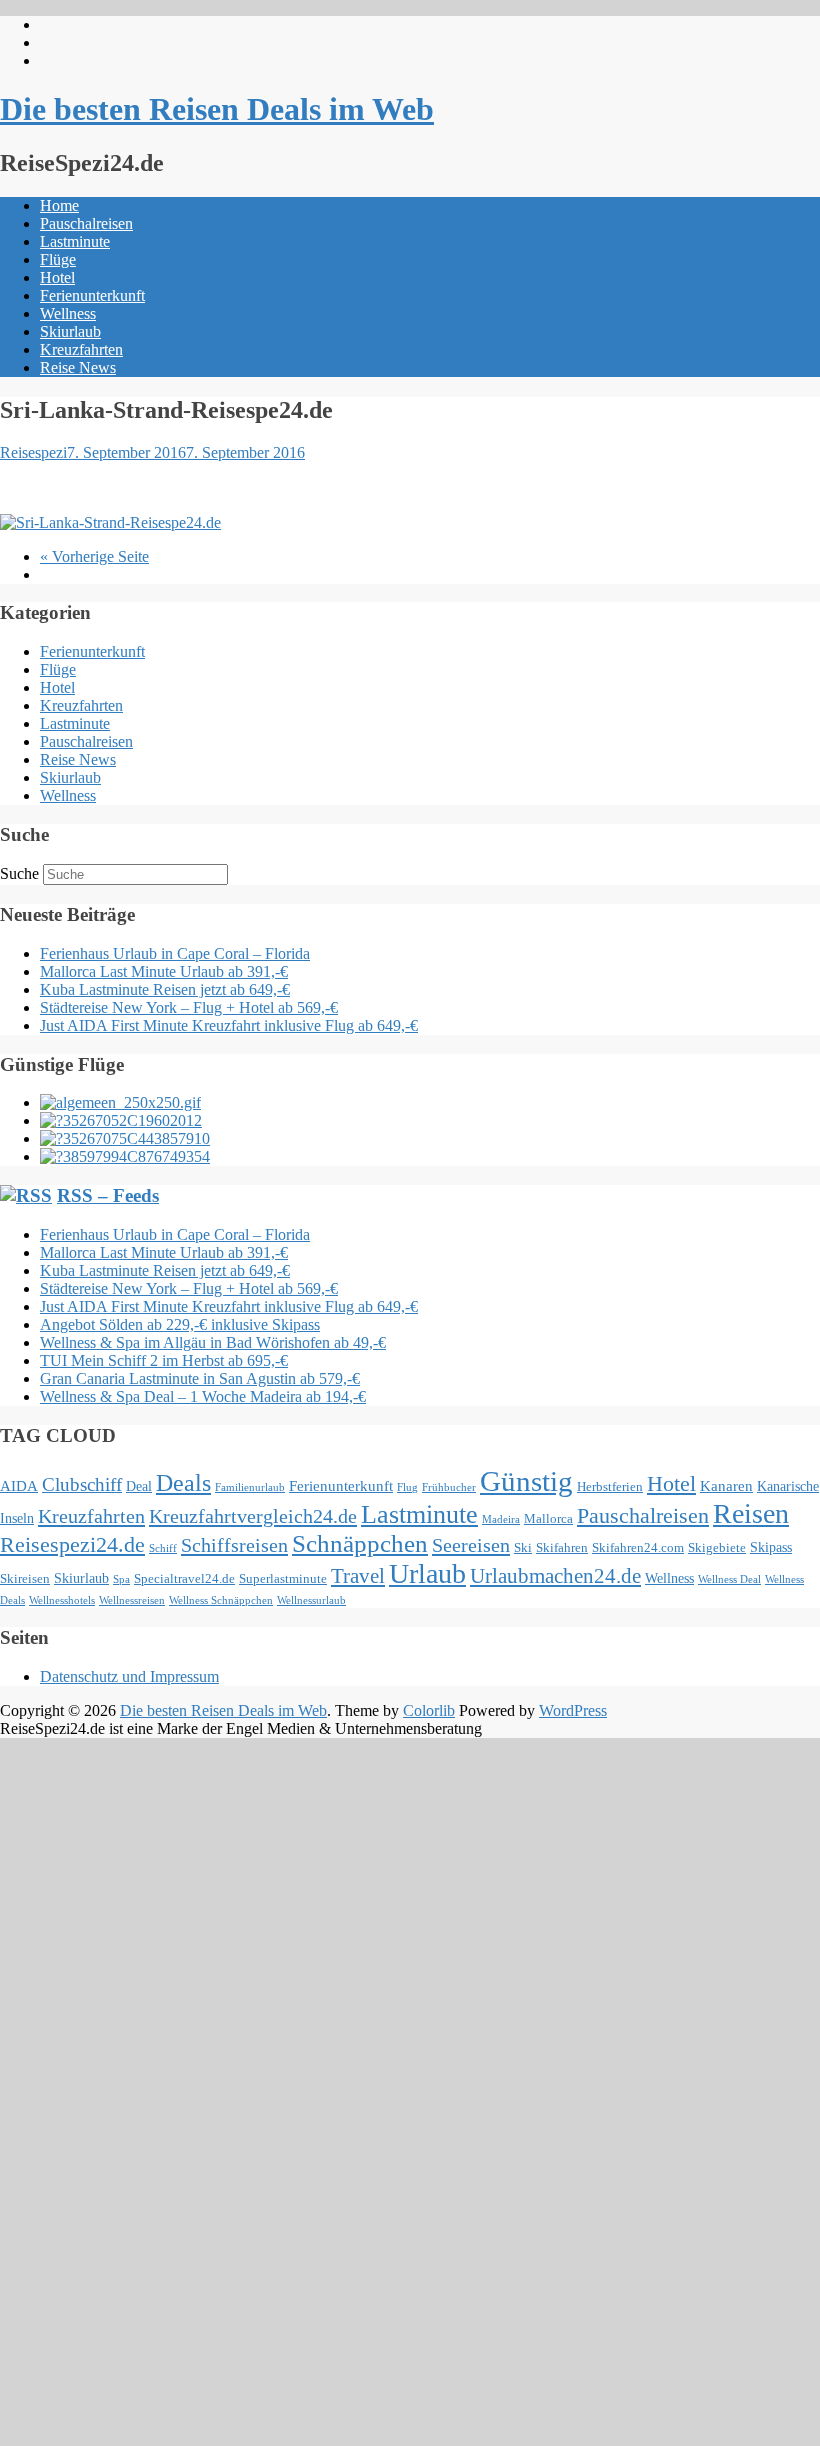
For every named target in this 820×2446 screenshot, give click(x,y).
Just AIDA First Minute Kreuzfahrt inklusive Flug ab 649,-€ (229, 1025)
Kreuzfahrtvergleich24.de (253, 1516)
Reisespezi (33, 452)
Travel (358, 1576)
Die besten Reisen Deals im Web (217, 109)
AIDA (19, 1485)
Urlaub (427, 1573)
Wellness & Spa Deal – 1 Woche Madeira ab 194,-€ (203, 1396)
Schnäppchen (360, 1543)
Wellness (68, 313)
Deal (139, 1486)
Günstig (526, 1481)
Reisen (751, 1513)
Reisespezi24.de (72, 1545)
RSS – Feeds (108, 1195)
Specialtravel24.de (184, 1579)
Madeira (501, 1519)
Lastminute (75, 241)
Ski (523, 1548)
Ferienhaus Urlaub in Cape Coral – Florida (175, 953)
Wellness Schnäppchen (221, 1600)
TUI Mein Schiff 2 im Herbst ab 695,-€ (164, 1360)
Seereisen (471, 1545)
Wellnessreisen (132, 1600)
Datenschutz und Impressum (129, 1676)
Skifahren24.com (638, 1548)
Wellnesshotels (62, 1600)
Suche (19, 873)
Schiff (163, 1548)
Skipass (771, 1547)
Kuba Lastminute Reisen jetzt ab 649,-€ (165, 989)
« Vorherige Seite (94, 556)
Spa (121, 1579)
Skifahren (562, 1548)
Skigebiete (717, 1548)
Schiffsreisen (234, 1545)
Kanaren (726, 1485)
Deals (183, 1483)
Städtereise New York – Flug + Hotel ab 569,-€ (189, 1007)
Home (59, 205)
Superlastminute (283, 1579)
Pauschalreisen (86, 223)
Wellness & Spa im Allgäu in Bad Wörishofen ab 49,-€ (213, 1342)
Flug (407, 1487)
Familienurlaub (250, 1487)
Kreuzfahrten (81, 349)
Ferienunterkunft (92, 295)
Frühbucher (449, 1487)
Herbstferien (610, 1487)
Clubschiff (82, 1484)
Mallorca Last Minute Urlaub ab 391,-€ (164, 971)
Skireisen (25, 1579)
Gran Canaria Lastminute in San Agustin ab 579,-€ (200, 1378)
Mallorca (548, 1519)
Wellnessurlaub (311, 1600)
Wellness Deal (729, 1579)
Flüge (58, 259)
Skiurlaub (70, 331)
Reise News (78, 367)
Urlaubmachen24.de (555, 1576)
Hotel (57, 277)
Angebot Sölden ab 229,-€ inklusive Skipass (180, 1324)
